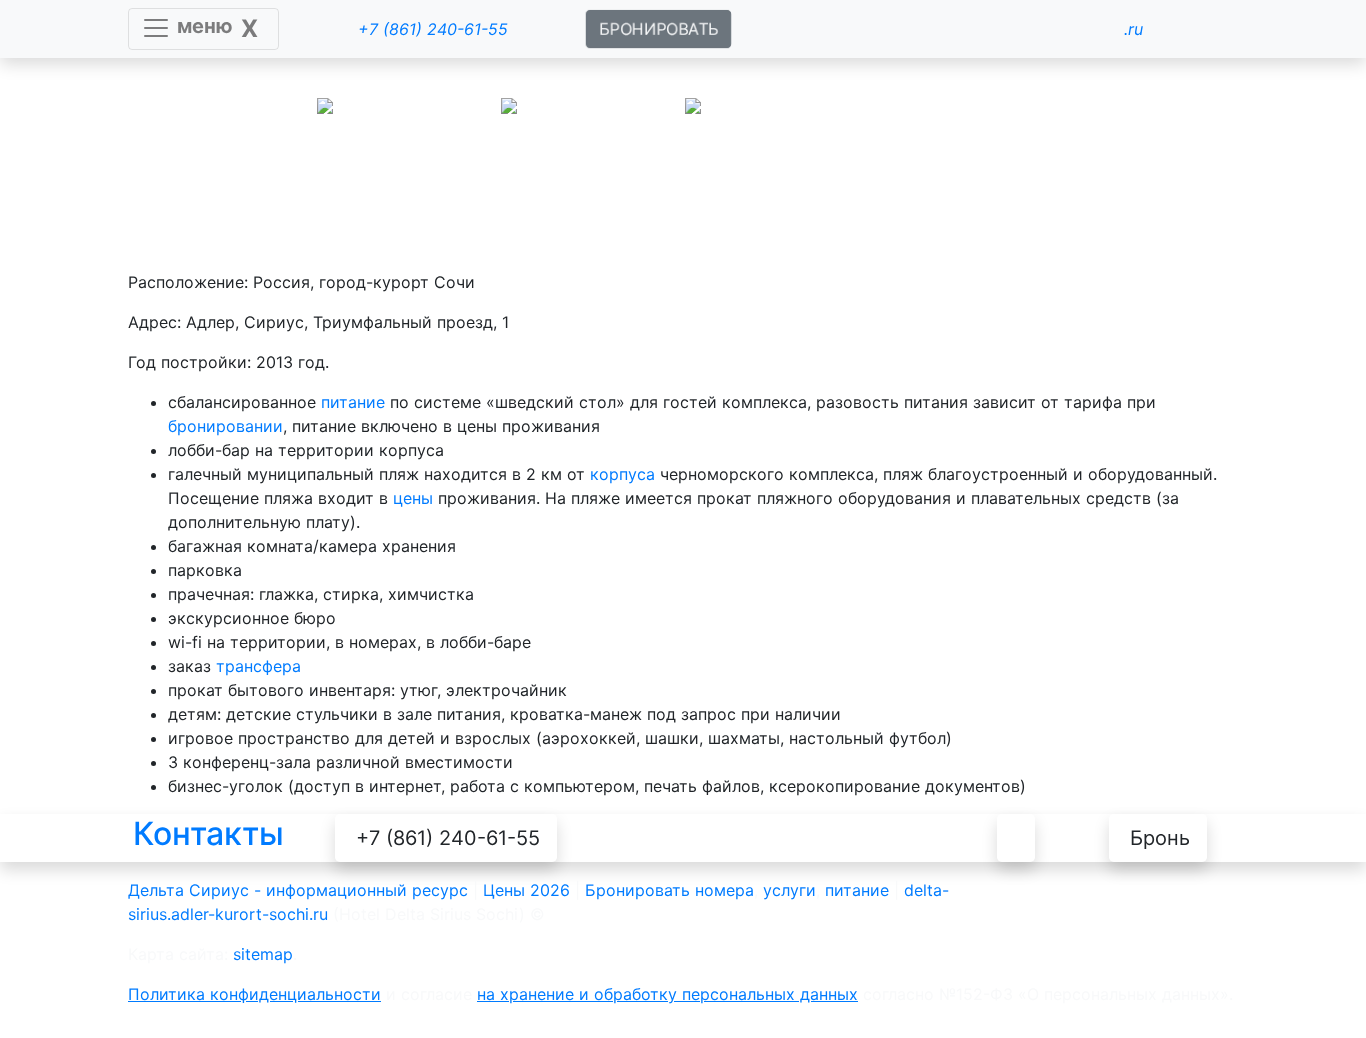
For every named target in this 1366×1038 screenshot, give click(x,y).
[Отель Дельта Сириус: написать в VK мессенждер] (921, 838)
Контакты (208, 833)
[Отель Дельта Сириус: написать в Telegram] (826, 838)
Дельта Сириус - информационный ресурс (298, 890)
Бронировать (637, 890)
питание (353, 402)
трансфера (258, 666)
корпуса (622, 474)
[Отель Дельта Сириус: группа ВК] (1016, 838)
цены (413, 498)
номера (724, 890)
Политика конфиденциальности (254, 994)
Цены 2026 (526, 890)
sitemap (263, 954)
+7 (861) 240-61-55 (448, 838)
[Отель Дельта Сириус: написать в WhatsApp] (636, 838)
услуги (789, 890)
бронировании (225, 426)
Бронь (1160, 838)
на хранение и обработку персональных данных (667, 994)
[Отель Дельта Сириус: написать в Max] (731, 838)
